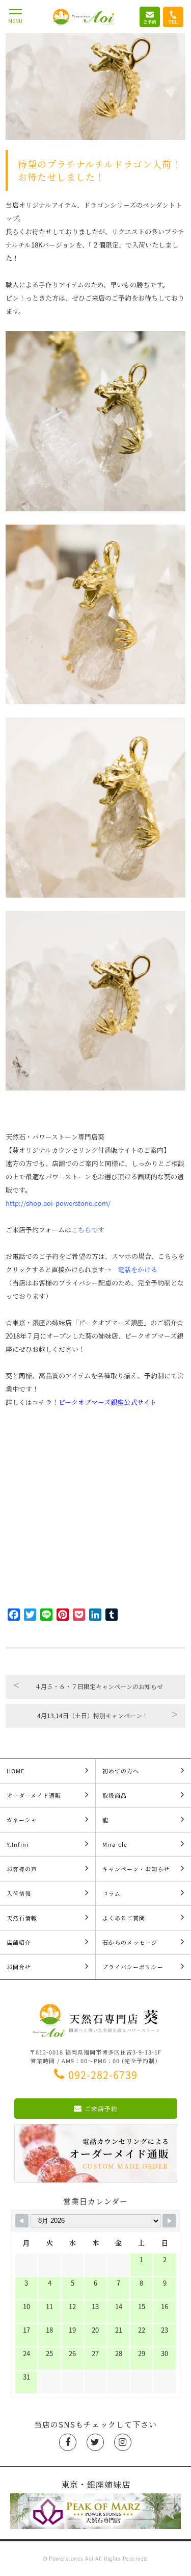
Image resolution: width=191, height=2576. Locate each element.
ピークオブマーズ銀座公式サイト (107, 1402)
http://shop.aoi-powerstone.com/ (58, 1203)
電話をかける (138, 1269)
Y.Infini (18, 1844)
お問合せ (19, 1967)
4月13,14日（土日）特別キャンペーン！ (107, 1715)
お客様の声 (22, 1869)
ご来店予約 (101, 2109)
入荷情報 (19, 1893)
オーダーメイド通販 (34, 1795)
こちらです (88, 1230)
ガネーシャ (22, 1820)
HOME (16, 1771)
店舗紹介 (19, 1942)
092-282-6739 (103, 2075)
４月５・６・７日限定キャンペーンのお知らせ (88, 1686)
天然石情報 (22, 1918)
